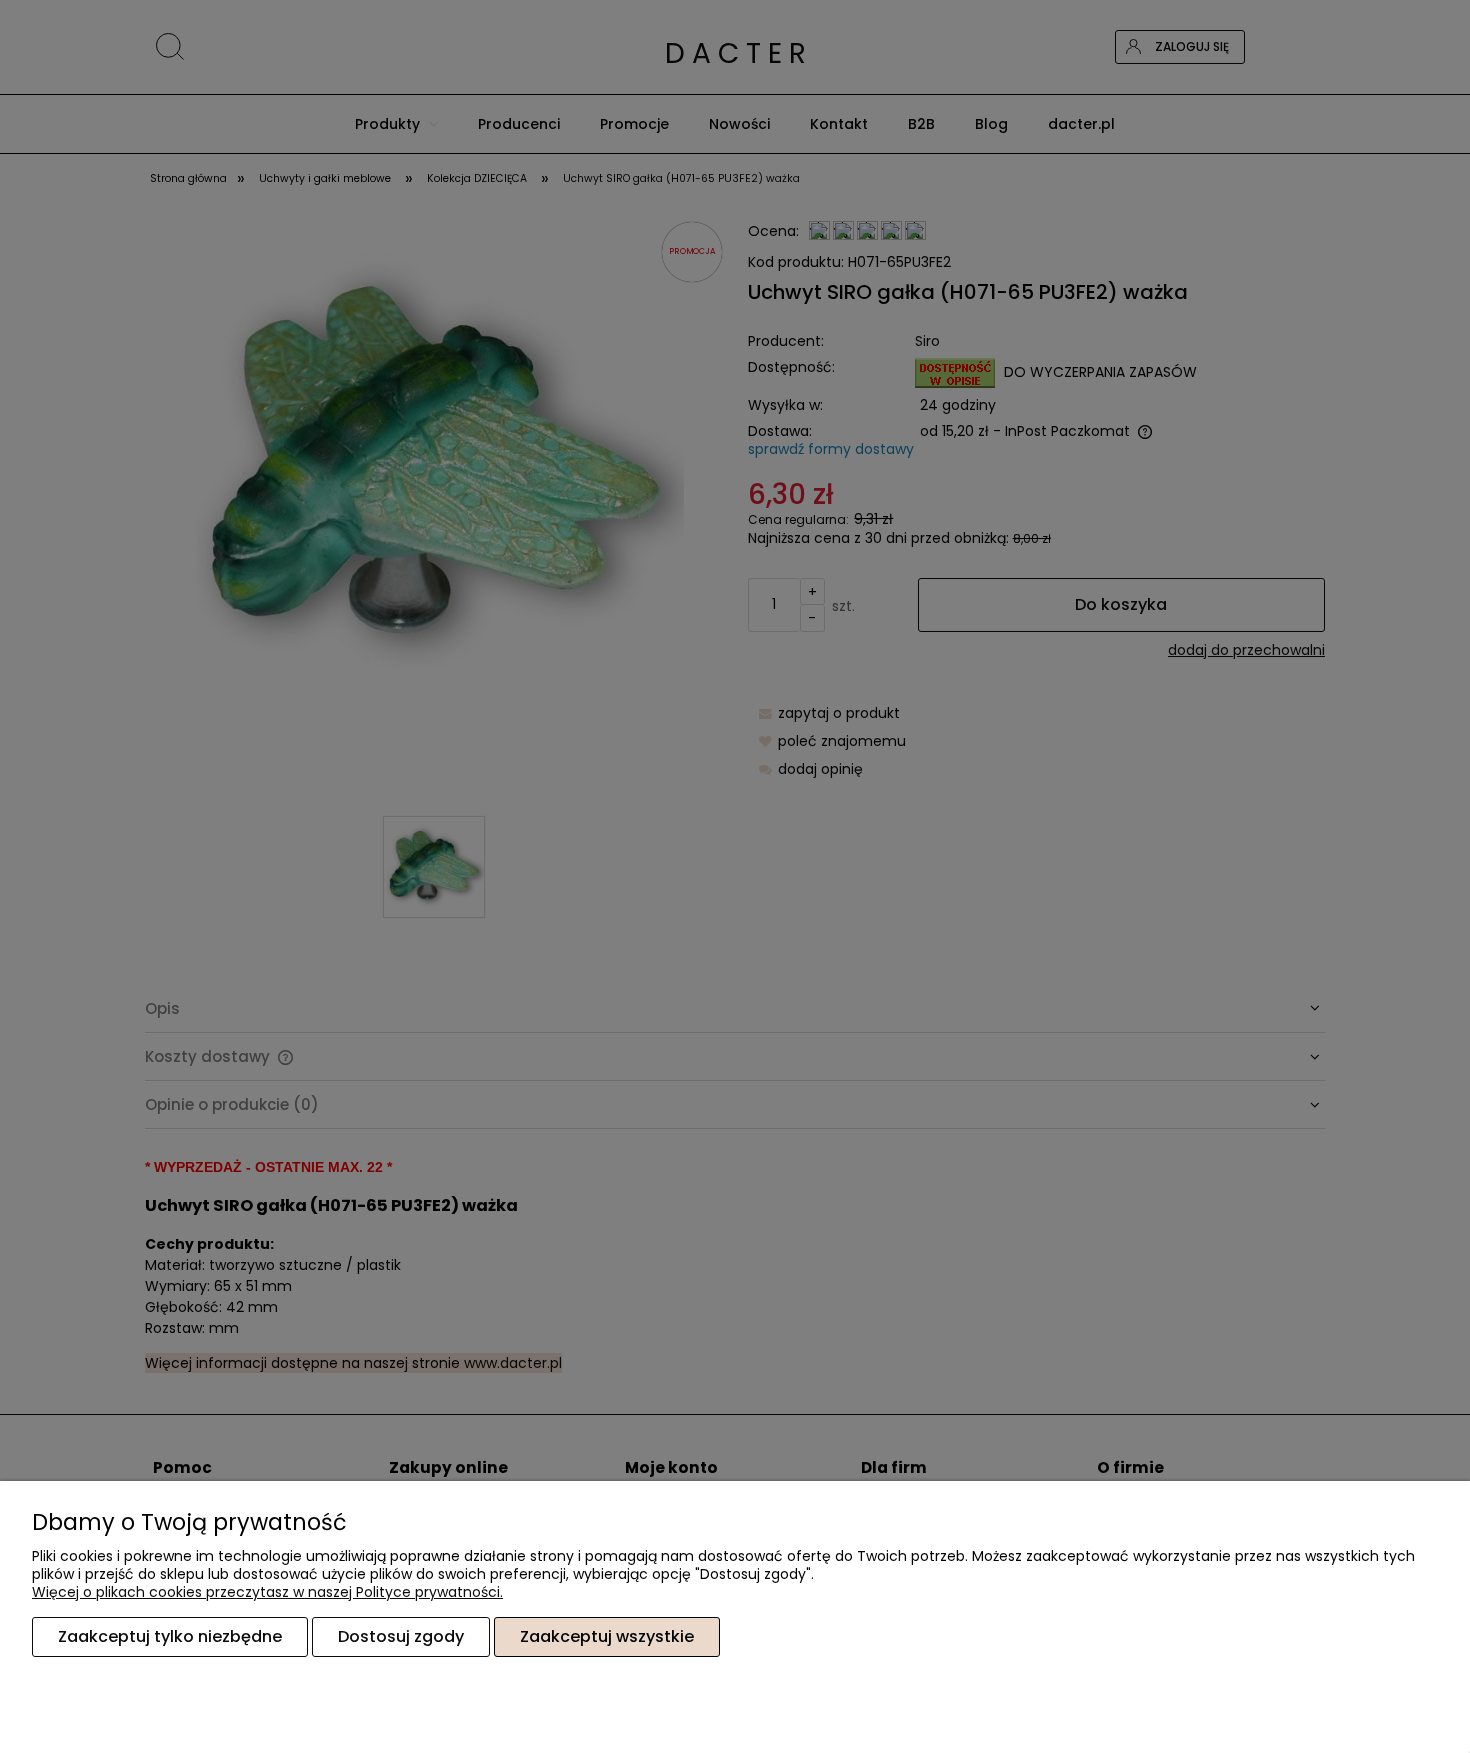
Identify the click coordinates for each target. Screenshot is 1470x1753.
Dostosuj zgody (401, 1636)
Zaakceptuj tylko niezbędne (170, 1636)
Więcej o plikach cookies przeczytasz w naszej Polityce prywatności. (267, 1592)
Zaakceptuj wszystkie (607, 1636)
